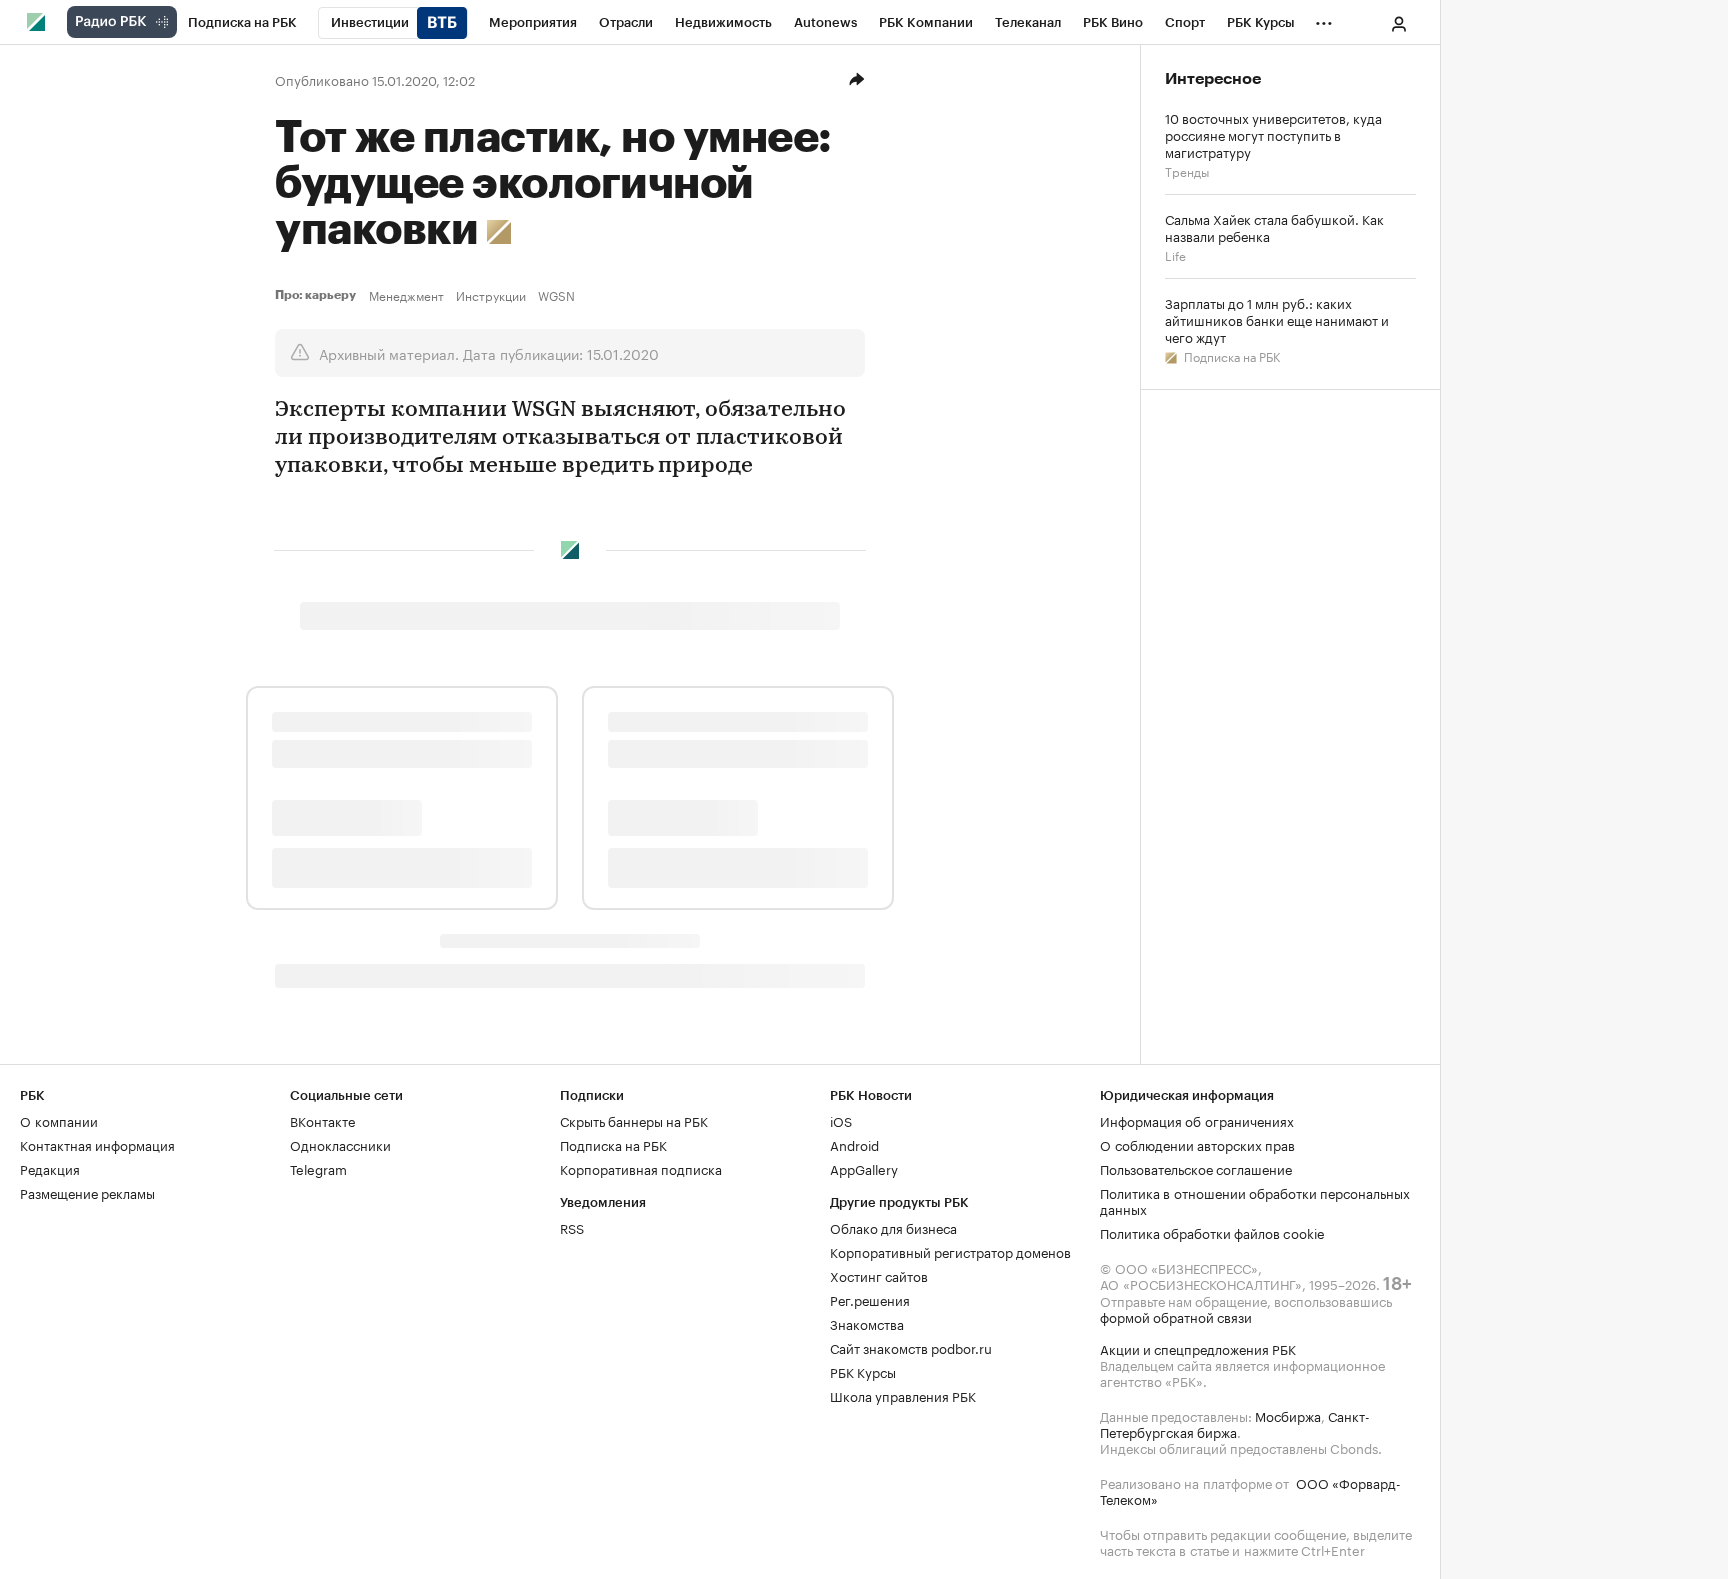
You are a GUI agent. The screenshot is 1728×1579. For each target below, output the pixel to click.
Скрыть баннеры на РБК (634, 1120)
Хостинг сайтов (879, 1275)
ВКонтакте (322, 1120)
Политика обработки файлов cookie (1212, 1232)
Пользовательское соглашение (1196, 1168)
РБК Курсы (863, 1371)
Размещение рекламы (87, 1192)
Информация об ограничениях (1197, 1120)
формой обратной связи (1176, 1316)
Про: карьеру (318, 295)
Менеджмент (406, 295)
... (1324, 19)
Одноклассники (340, 1144)
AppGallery (864, 1168)
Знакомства (867, 1323)
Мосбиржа (1288, 1415)
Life (1175, 254)
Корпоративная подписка (641, 1168)
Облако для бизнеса (893, 1227)
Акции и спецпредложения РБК (1198, 1348)
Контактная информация (97, 1144)
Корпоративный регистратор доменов (950, 1251)
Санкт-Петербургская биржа (1235, 1423)
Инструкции (491, 295)
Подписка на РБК (1230, 355)
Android (854, 1144)
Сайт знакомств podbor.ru (911, 1347)
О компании (59, 1120)
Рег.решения (870, 1299)
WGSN (556, 295)
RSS (572, 1227)
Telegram (318, 1168)
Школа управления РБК (903, 1395)
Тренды (1187, 170)
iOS (841, 1120)
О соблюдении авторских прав (1197, 1144)
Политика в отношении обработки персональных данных (1255, 1200)
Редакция (50, 1168)
